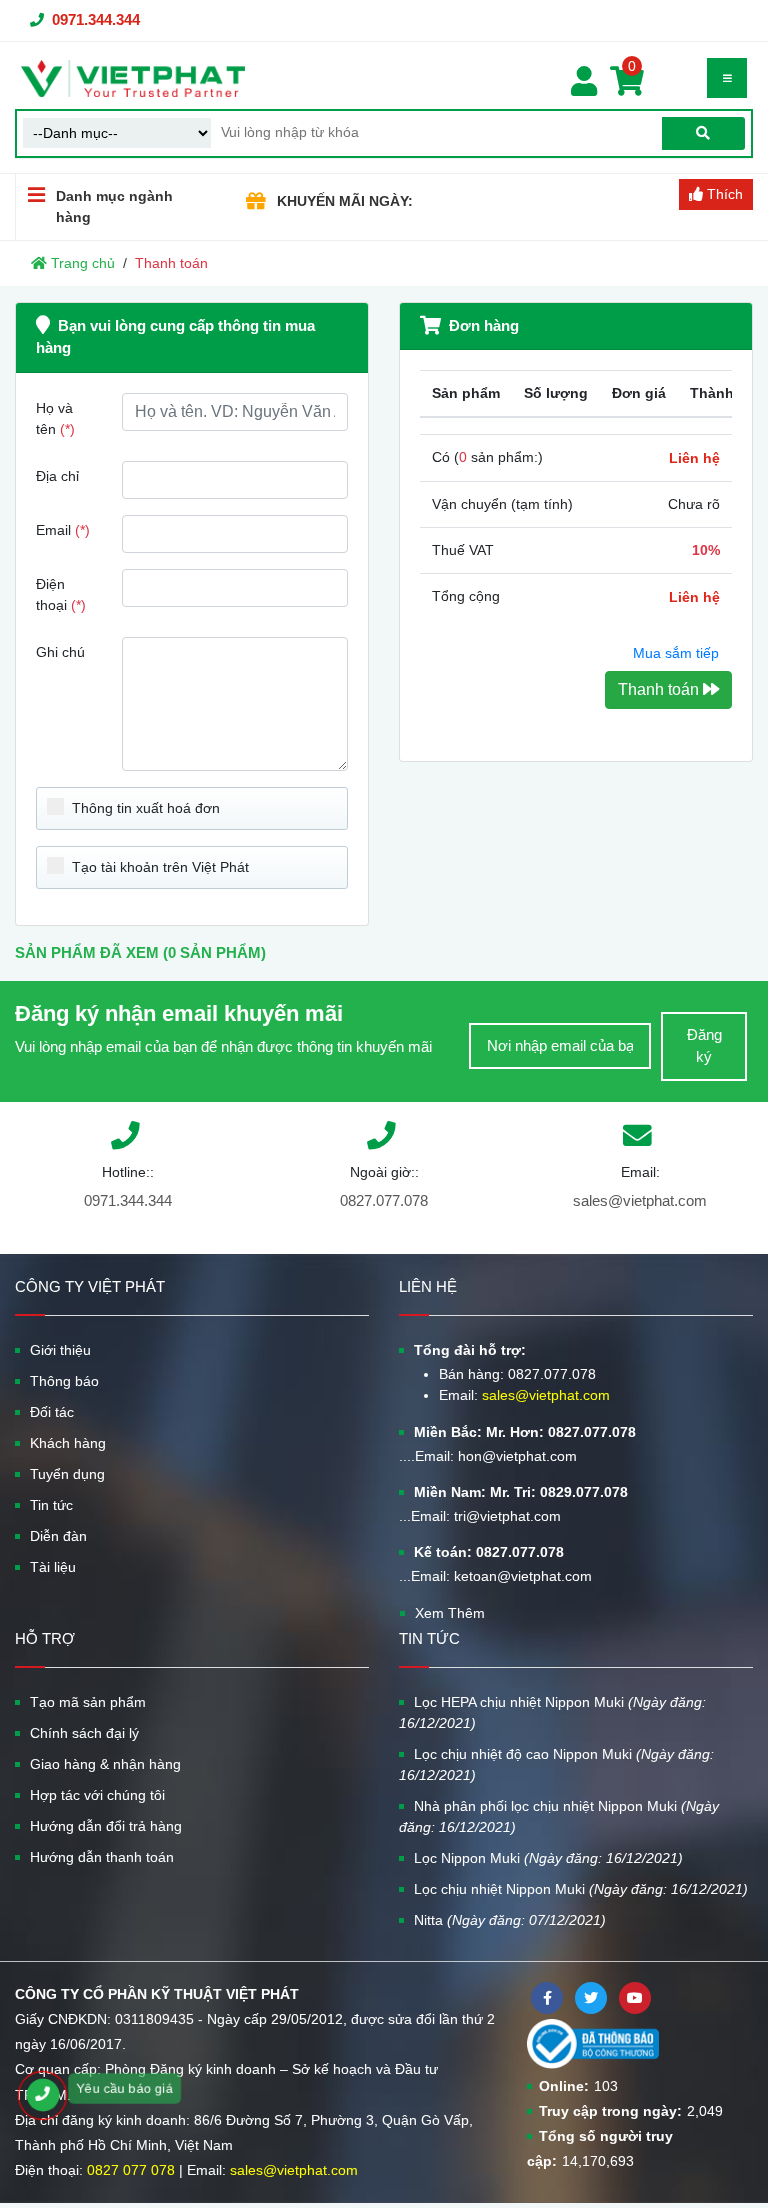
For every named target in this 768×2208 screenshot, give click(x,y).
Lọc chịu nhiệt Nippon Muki (581, 1889)
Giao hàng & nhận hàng (105, 1764)
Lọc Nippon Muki (548, 1858)
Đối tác (52, 1412)
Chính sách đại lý (84, 1733)
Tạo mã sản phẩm (88, 1702)
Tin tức (51, 1505)
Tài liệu (53, 1567)
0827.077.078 (384, 1200)
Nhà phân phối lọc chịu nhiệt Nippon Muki (559, 1816)
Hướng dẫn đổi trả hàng (106, 1826)
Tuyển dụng (67, 1474)
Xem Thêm (450, 1613)
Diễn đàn (58, 1536)
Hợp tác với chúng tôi (97, 1795)
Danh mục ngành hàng (114, 206)
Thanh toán (660, 689)
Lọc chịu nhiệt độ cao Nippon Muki (556, 1764)
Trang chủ (81, 263)
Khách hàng (68, 1443)
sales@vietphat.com (640, 1200)
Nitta (510, 1920)
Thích (723, 194)
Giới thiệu (60, 1350)
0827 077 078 (131, 2170)
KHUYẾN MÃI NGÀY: (345, 201)
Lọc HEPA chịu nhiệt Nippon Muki (552, 1712)
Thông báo (64, 1381)
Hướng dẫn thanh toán (102, 1857)
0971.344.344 (96, 19)
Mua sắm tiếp (676, 653)
